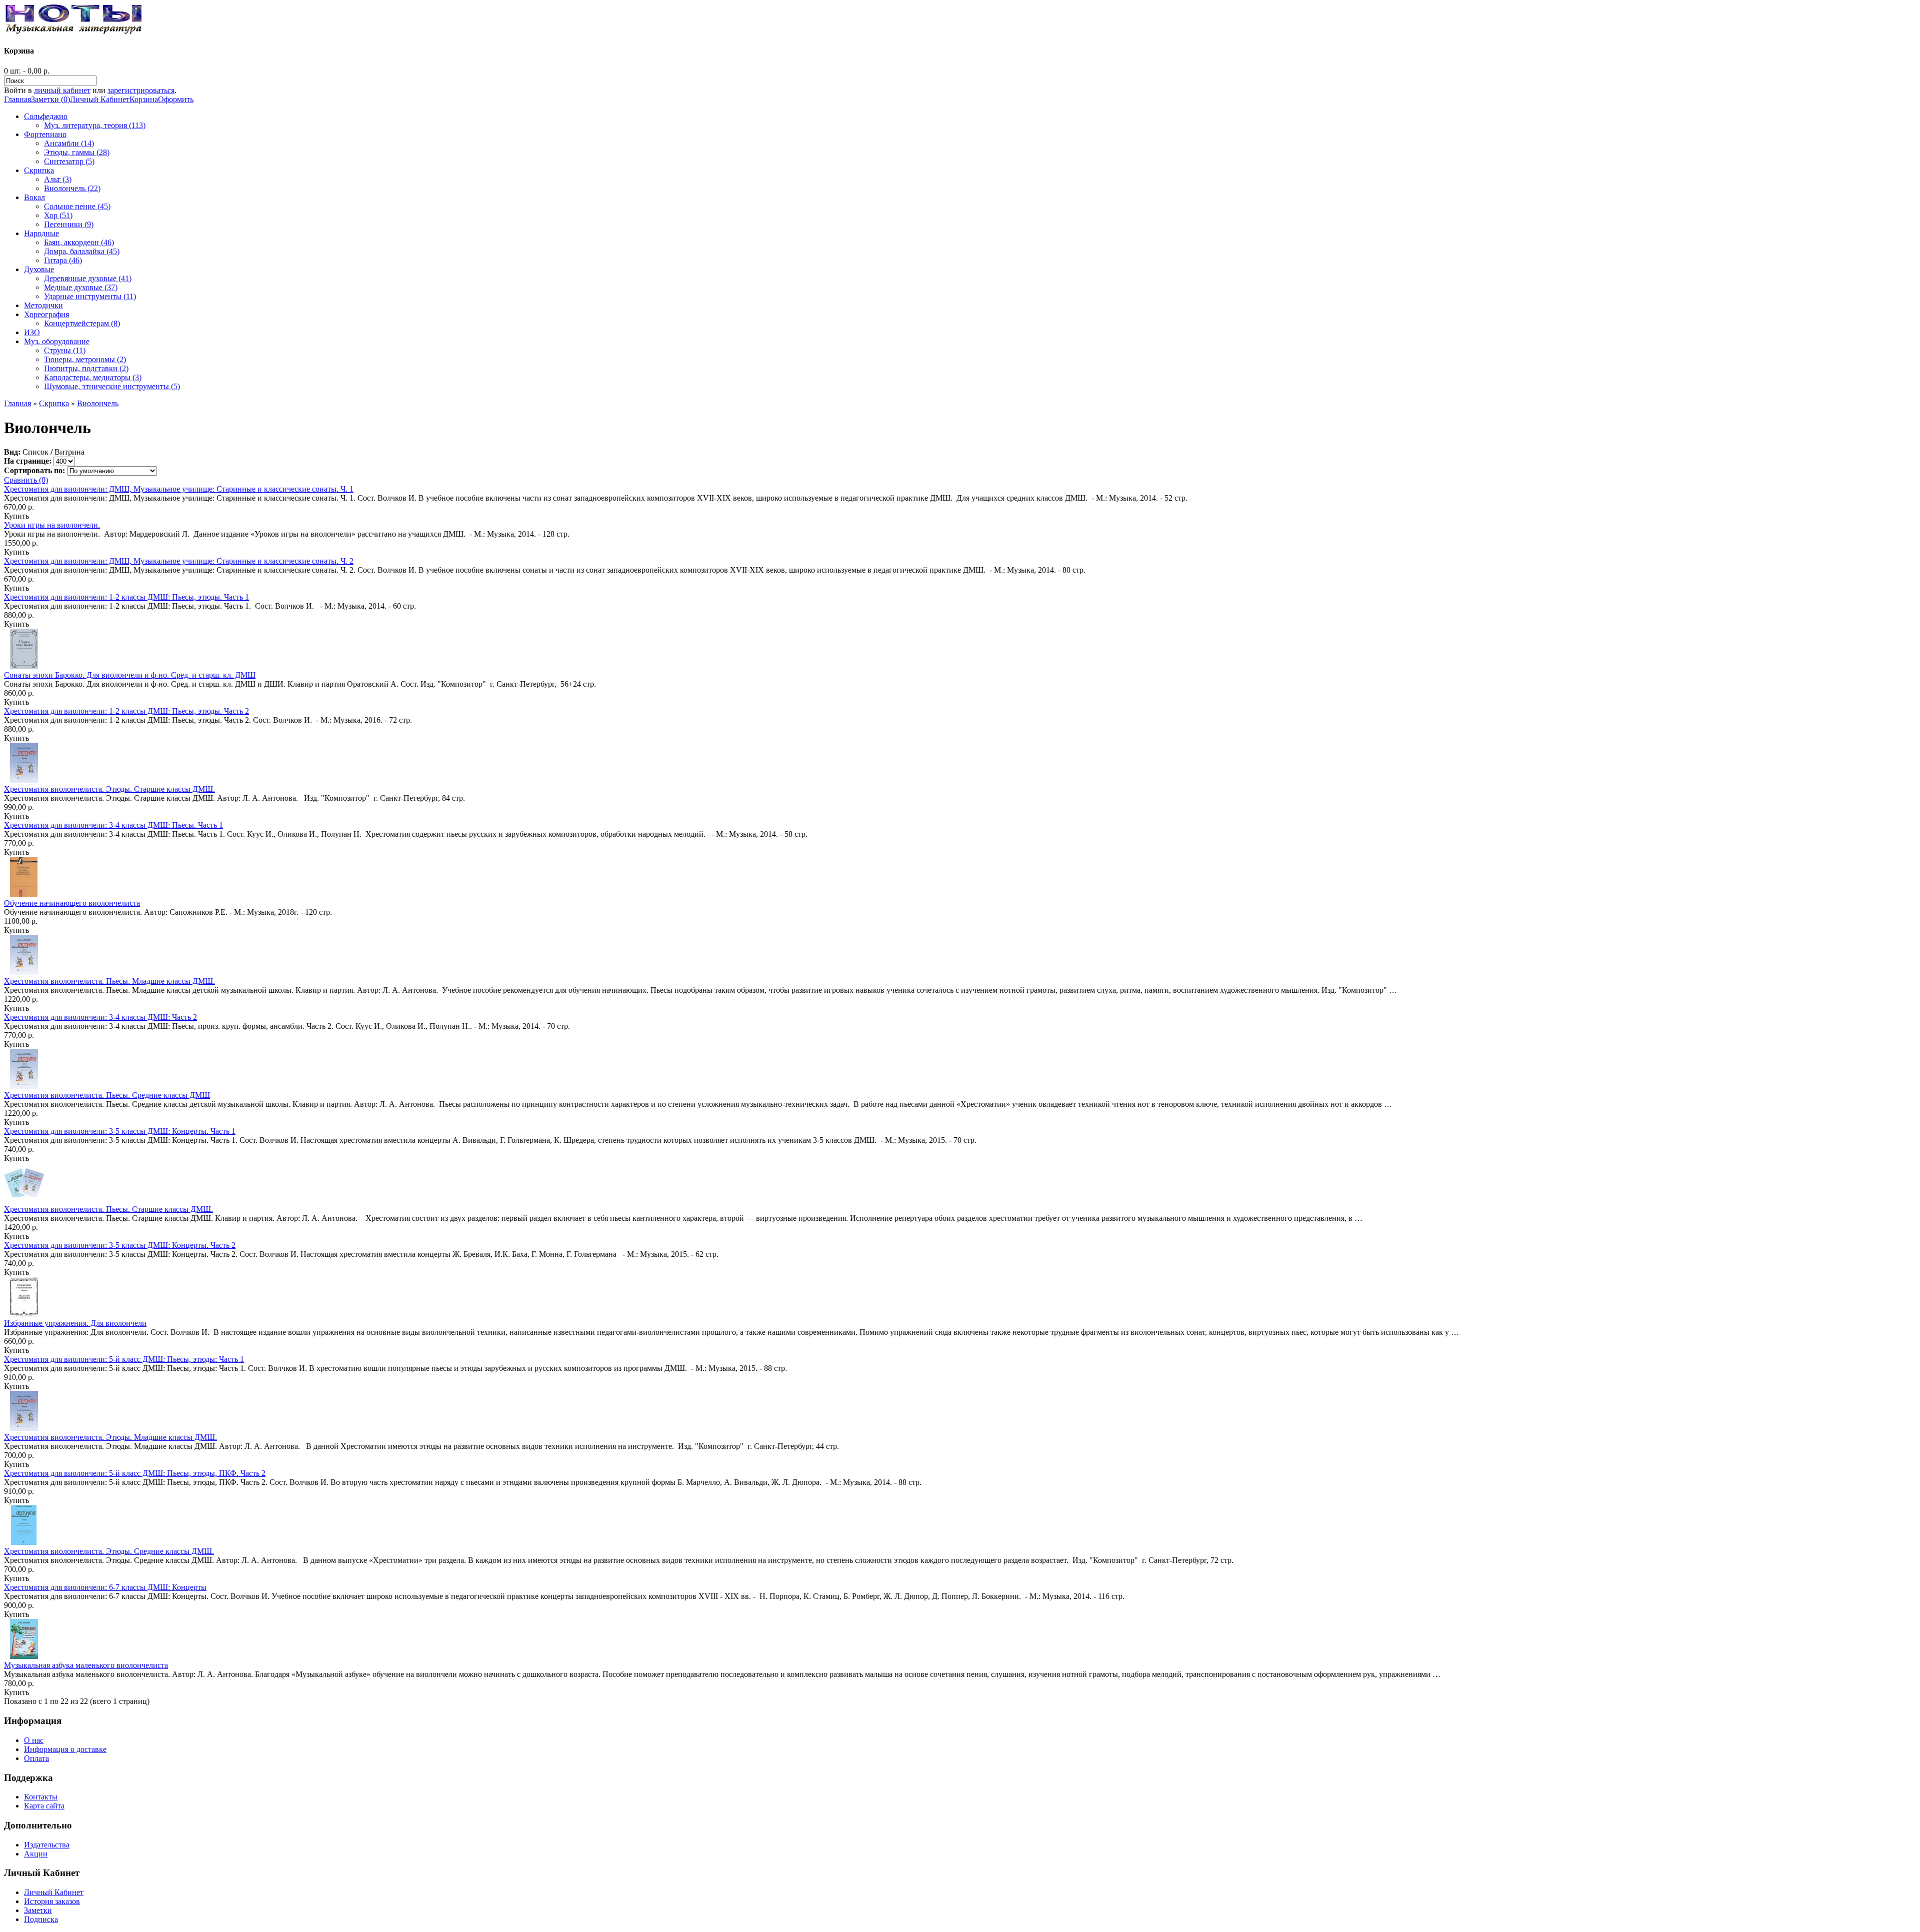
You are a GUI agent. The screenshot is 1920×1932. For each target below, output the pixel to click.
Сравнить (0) (26, 480)
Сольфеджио (46, 116)
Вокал (34, 197)
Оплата (36, 1758)
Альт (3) (58, 179)
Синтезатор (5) (69, 161)
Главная (17, 99)
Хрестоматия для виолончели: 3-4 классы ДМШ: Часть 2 (100, 1017)
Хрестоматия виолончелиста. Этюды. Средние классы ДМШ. (109, 1551)
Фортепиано (45, 134)
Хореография (46, 314)
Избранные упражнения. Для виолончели (75, 1323)
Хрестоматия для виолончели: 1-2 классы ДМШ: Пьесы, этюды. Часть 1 (126, 597)
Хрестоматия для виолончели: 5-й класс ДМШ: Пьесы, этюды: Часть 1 (124, 1359)
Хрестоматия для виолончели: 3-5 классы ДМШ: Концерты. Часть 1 (120, 1131)
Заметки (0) (50, 99)
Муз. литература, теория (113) (95, 125)
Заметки (38, 1910)
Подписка (41, 1919)
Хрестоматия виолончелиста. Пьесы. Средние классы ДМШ (107, 1095)
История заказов (52, 1901)
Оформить (176, 99)
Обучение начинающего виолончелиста (72, 903)
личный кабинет (62, 90)
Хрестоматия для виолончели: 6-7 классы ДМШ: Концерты (105, 1587)
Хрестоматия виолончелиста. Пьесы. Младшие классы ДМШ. (109, 981)
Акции (36, 1854)
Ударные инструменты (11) (90, 296)
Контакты (41, 1797)
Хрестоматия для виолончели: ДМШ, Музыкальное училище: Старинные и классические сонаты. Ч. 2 (179, 561)
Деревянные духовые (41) (88, 278)
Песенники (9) (69, 224)
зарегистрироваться (141, 90)
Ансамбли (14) (69, 143)
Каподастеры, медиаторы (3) (93, 377)
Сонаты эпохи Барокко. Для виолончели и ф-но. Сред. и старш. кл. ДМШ (130, 675)
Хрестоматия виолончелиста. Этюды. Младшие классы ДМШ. (110, 1437)
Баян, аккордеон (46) (79, 242)
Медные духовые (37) (81, 287)
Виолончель (98, 403)
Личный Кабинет (100, 99)
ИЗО (32, 332)
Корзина (144, 99)
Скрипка (39, 170)
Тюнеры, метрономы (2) (85, 359)
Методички (43, 305)
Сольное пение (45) (77, 206)
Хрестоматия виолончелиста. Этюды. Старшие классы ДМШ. (109, 789)
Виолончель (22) (72, 188)
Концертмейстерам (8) (82, 323)
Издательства (47, 1845)
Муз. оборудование (57, 341)
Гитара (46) (63, 260)
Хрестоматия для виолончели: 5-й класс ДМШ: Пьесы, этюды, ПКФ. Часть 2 (135, 1473)
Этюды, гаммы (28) (77, 152)
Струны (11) (65, 350)
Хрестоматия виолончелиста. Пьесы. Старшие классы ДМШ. (108, 1209)
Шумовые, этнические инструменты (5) (112, 386)
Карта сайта (44, 1806)
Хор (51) (58, 215)
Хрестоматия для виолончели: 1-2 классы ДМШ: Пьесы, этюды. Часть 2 (126, 711)
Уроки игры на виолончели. (52, 525)
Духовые (39, 269)
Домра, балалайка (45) (82, 251)
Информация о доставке (65, 1749)
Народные (41, 233)
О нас (34, 1740)
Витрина (69, 452)
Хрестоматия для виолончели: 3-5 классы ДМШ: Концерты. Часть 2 (120, 1245)
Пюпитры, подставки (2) (86, 368)
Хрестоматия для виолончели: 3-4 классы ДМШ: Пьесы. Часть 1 (113, 825)
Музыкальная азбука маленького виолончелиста (86, 1665)
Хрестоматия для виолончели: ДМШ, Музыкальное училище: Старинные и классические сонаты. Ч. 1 (179, 489)
